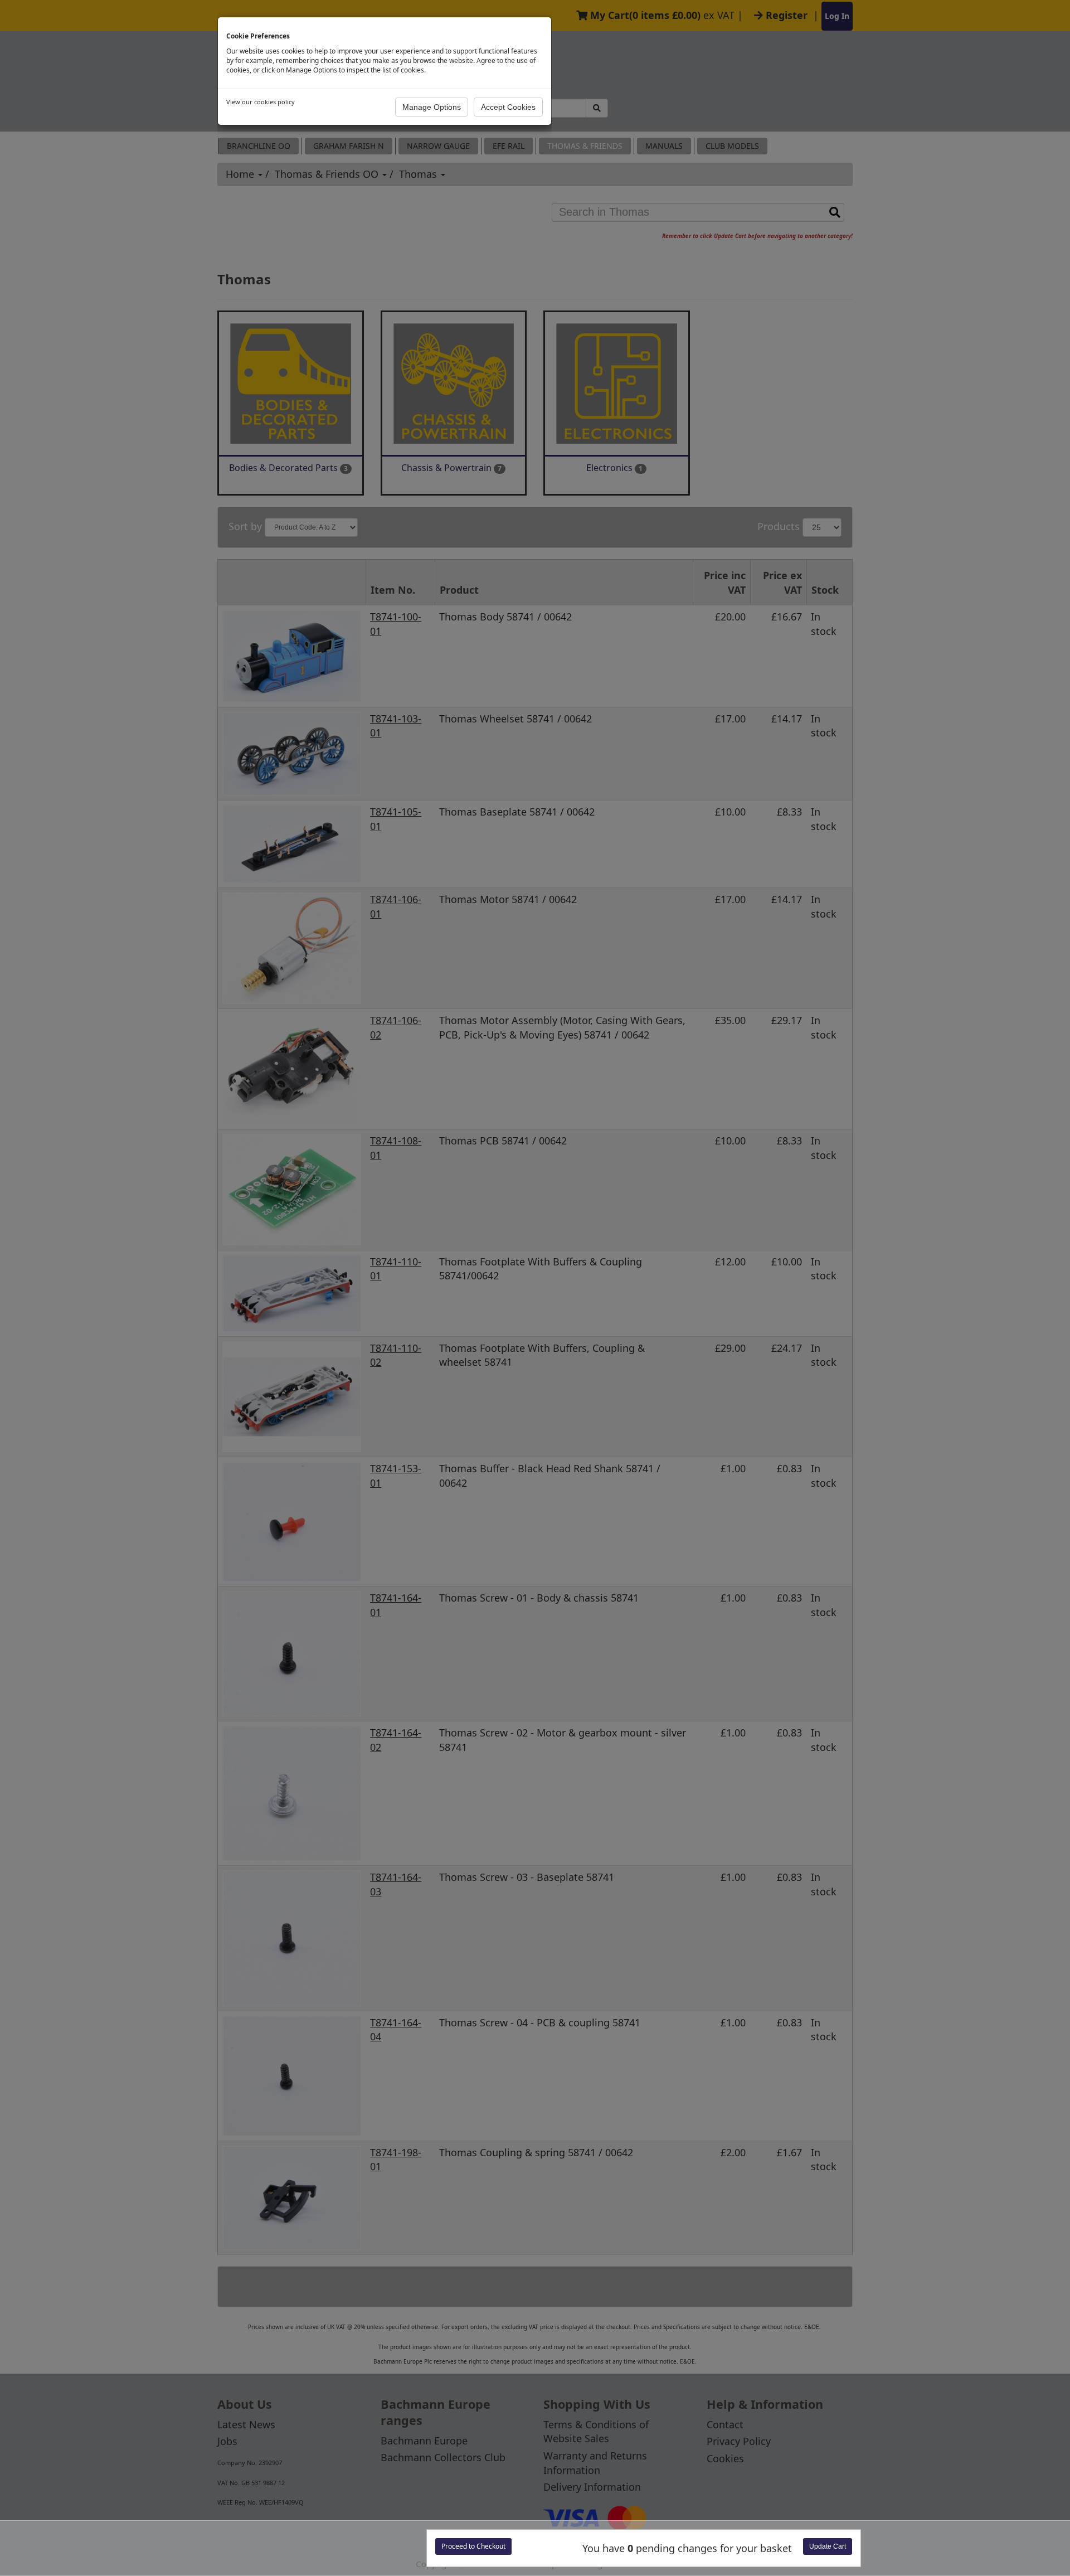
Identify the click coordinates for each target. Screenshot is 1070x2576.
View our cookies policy (261, 102)
